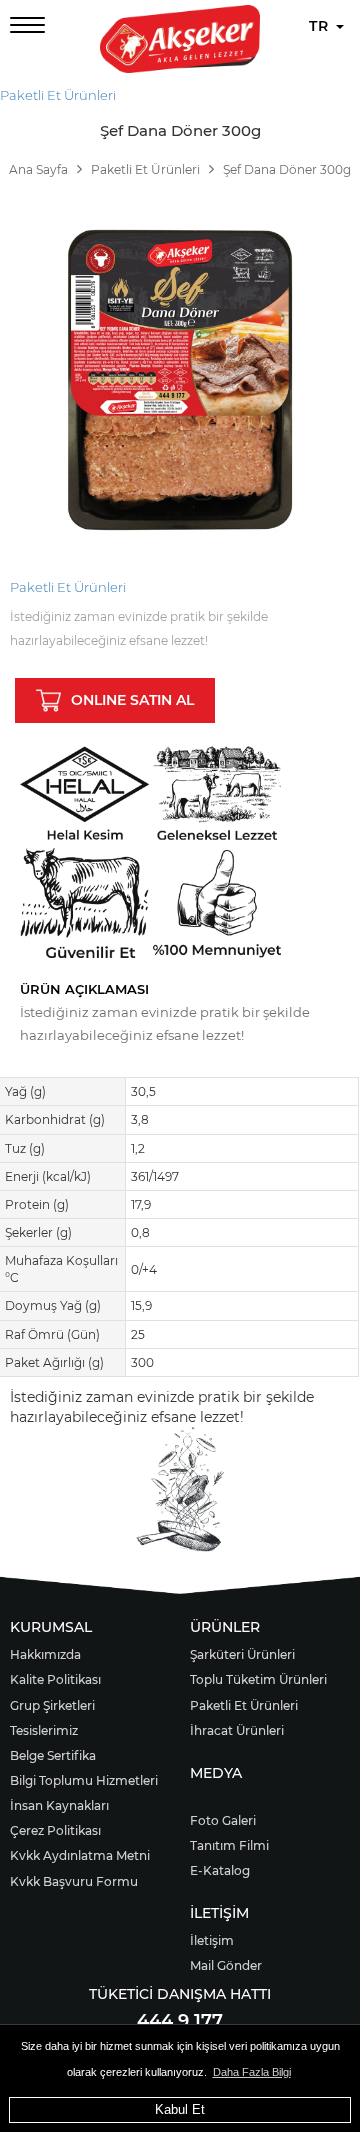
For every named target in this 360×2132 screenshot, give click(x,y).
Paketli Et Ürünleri (58, 95)
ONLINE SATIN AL (132, 700)
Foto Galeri (223, 1820)
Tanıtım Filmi (229, 1845)
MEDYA (216, 1773)
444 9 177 (180, 2021)
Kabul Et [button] (180, 2109)
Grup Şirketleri (52, 1705)
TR (321, 26)
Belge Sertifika (53, 1755)
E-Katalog (220, 1870)
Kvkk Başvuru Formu (74, 1881)
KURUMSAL (51, 1627)
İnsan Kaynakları (59, 1805)
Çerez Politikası (55, 1830)
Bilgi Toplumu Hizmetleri (84, 1780)
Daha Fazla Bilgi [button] (252, 2072)
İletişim (212, 1940)
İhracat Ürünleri (237, 1730)
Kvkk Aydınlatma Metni (80, 1855)
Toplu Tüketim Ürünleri (258, 1679)
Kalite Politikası (55, 1679)
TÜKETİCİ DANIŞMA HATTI (180, 1994)
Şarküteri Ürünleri (242, 1654)
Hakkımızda (45, 1654)
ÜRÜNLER (225, 1627)
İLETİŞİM (219, 1913)
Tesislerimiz (44, 1730)
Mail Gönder (226, 1965)
